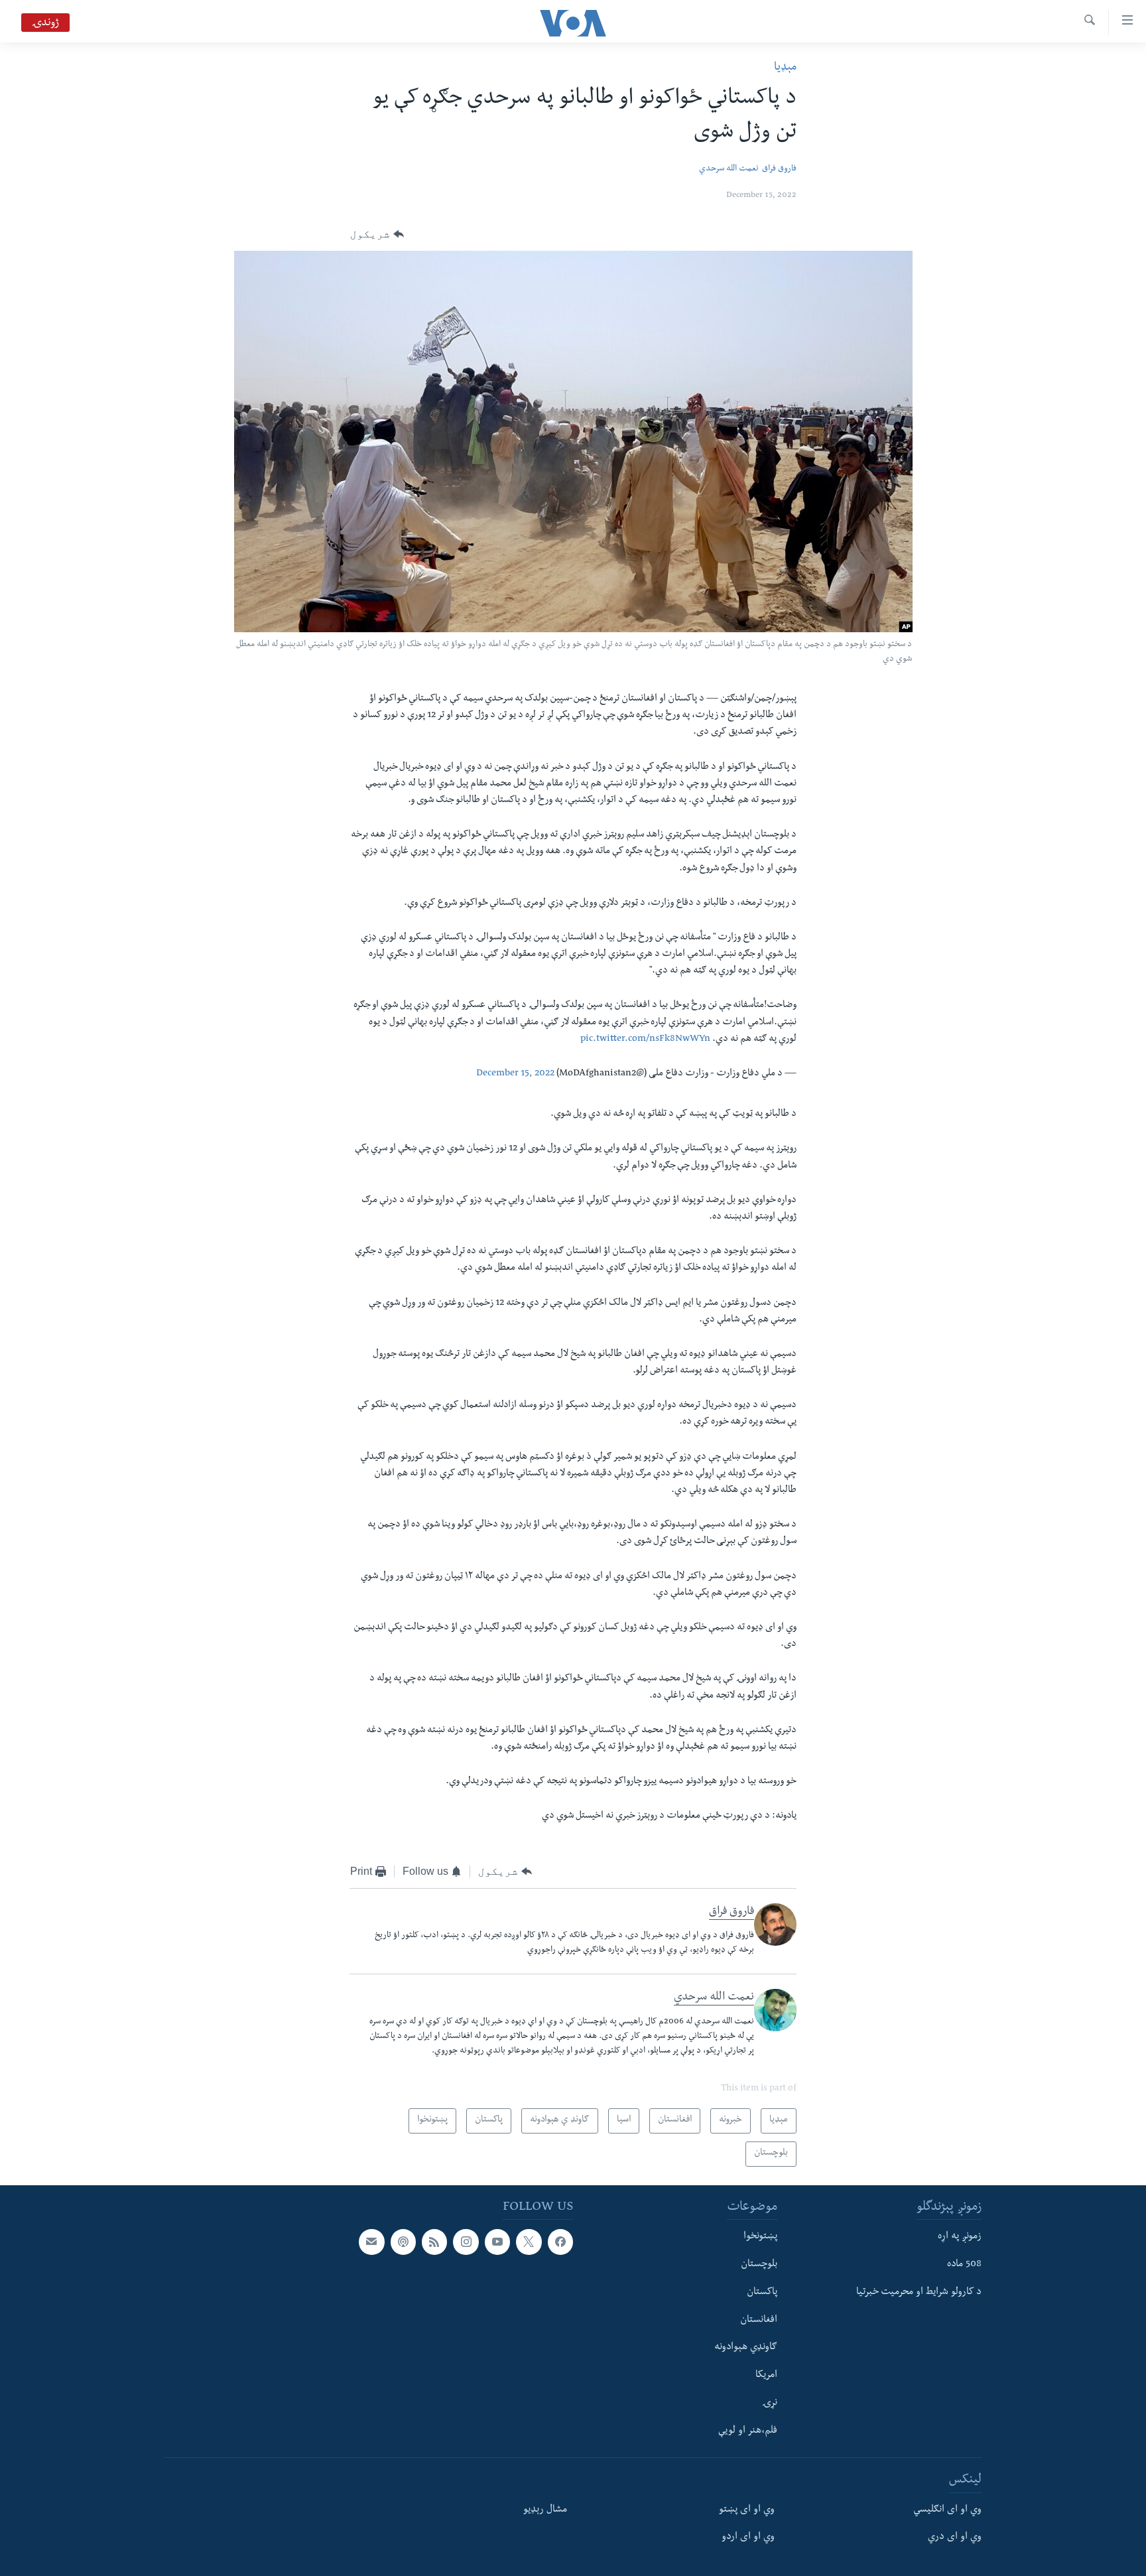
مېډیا (785, 68)
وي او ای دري (955, 2538)
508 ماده (964, 2265)
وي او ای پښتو (747, 2510)
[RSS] (434, 2242)
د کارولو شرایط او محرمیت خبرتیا (919, 2293)
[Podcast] (403, 2242)
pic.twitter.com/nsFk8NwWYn (645, 1040)
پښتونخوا (760, 2237)
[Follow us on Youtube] (497, 2242)
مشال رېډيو (545, 2510)
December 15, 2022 (515, 1074)
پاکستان (762, 2293)
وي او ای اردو (748, 2538)
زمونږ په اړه (960, 2237)
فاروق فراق (779, 169)
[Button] (377, 234)
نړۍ (770, 2404)
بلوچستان (759, 2265)
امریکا (766, 2376)
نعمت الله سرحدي (729, 169)
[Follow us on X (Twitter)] (529, 2242)
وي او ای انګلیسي (947, 2510)
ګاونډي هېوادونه (746, 2348)
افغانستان (759, 2321)
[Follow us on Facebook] (560, 2242)
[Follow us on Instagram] (466, 2242)
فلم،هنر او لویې (748, 2431)
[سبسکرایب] (371, 2242)
